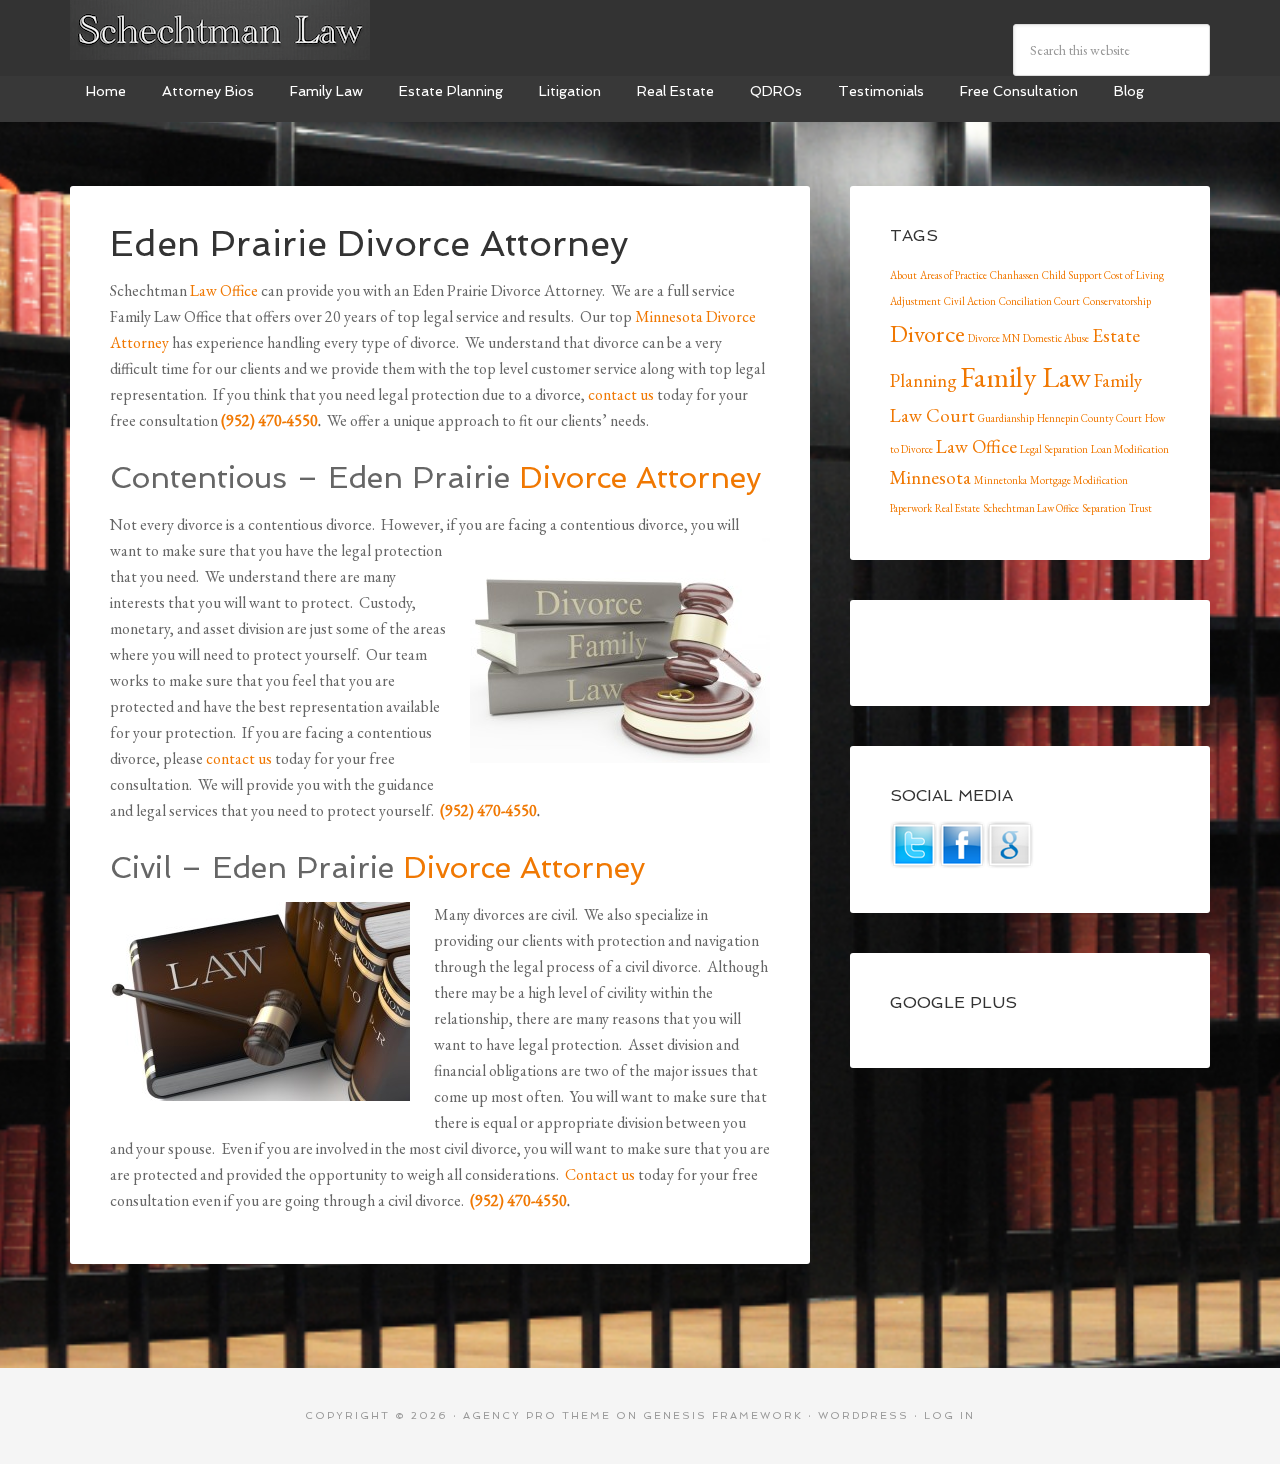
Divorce (927, 333)
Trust (1140, 508)
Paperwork (911, 508)
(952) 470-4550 (269, 420)
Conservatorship (1117, 301)
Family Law (1025, 376)
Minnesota (930, 477)
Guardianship (1006, 418)
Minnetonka (1000, 480)
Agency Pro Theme (537, 1415)
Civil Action (970, 301)
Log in (949, 1415)
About (903, 275)
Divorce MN (994, 338)
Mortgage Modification (1079, 480)
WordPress (863, 1415)
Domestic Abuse (1056, 338)
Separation (1104, 508)
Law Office (224, 290)
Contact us (600, 1174)
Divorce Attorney (640, 477)
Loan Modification (1130, 449)
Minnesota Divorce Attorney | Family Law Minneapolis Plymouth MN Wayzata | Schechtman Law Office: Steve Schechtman (220, 30)
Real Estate (957, 508)
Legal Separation (1054, 449)
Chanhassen (1014, 275)
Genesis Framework (723, 1415)
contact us (621, 394)
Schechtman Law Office (1031, 508)
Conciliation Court (1039, 301)
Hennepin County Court (1089, 418)
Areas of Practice (953, 275)
